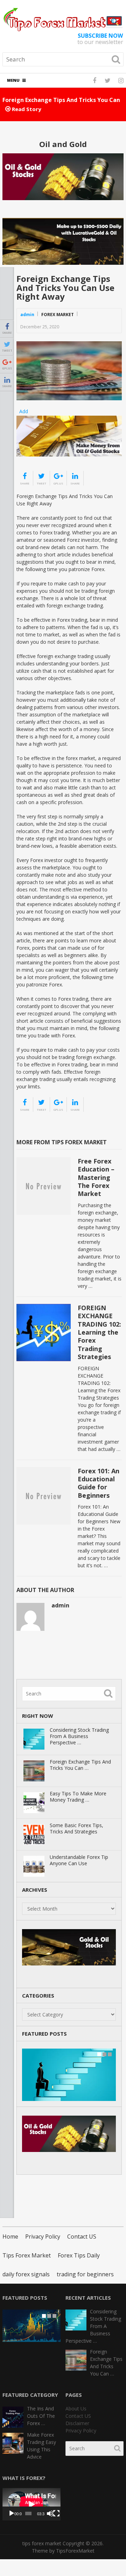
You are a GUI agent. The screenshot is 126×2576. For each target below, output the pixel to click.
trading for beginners (85, 2274)
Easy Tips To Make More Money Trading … (78, 1797)
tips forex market (42, 2543)
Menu (13, 80)
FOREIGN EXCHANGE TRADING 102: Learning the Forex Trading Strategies (99, 1332)
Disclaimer (77, 2423)
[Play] (12, 2513)
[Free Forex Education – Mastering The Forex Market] (44, 1186)
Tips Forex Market (27, 2255)
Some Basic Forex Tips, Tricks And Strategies (76, 1829)
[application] (31, 2504)
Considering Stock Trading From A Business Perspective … (79, 1736)
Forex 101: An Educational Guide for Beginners (99, 1483)
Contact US (82, 2236)
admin (27, 315)
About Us (76, 2409)
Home (10, 2236)
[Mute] (50, 2513)
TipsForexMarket (75, 2551)
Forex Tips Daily (79, 2255)
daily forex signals (26, 2274)
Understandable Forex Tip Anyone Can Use (79, 1860)
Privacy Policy (43, 2236)
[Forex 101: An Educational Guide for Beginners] (44, 1496)
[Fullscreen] (56, 2513)
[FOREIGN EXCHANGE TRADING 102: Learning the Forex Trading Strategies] (44, 1333)
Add (24, 411)
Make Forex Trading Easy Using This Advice (41, 2446)
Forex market (58, 315)
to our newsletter (100, 39)
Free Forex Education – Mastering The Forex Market (96, 1177)
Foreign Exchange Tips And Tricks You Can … (80, 1765)
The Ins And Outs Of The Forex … (41, 2416)
